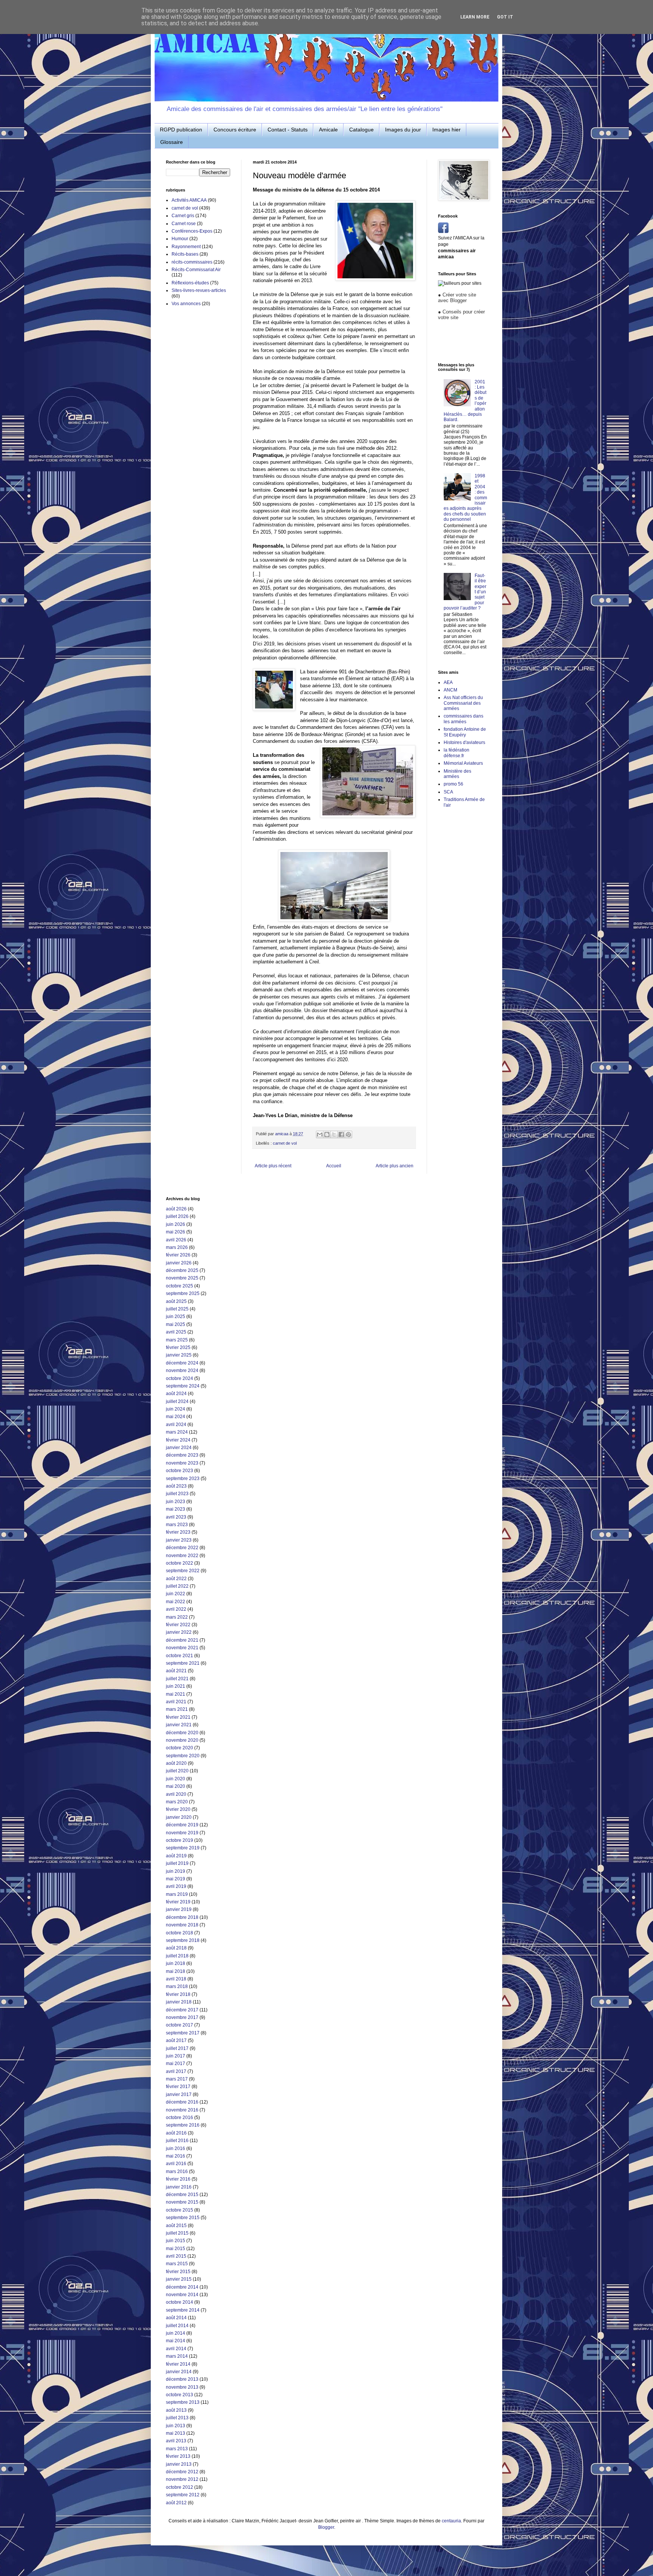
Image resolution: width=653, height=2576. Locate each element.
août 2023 (176, 1486)
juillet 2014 (177, 2326)
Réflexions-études (190, 283)
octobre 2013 (179, 2395)
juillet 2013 (177, 2418)
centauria (451, 2521)
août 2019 (176, 1856)
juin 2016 (176, 2148)
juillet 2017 (177, 2048)
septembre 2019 (183, 1848)
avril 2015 (176, 2256)
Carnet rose (184, 224)
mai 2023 (176, 1509)
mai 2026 (176, 1232)
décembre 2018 (182, 1917)
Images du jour (403, 130)
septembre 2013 (183, 2402)
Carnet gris (183, 216)
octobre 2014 (179, 2302)
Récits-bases (185, 254)
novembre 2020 (182, 1740)
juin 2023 (176, 1502)
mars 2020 (177, 1802)
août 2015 (176, 2226)
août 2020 (176, 1763)
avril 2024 (176, 1425)
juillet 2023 (177, 1494)
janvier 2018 (179, 2002)
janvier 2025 (179, 1355)
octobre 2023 (179, 1471)
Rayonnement (186, 247)
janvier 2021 (179, 1725)
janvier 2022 (179, 1632)
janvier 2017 (179, 2094)
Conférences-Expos (192, 231)
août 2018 (176, 1948)
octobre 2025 (179, 1286)
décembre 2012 (182, 2472)
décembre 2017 (182, 2010)
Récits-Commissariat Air (196, 270)
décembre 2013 (182, 2379)
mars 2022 (177, 1617)
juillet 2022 (177, 1586)
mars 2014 (177, 2356)
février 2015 (178, 2272)
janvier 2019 (179, 1909)
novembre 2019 (182, 1833)
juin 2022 (176, 1594)
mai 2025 (176, 1324)
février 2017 (178, 2087)
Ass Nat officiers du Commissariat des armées (463, 703)
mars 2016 (177, 2172)
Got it (505, 17)
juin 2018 (176, 1963)
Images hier (446, 130)
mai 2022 (176, 1602)
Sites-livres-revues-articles (199, 290)
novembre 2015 (182, 2202)
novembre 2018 (182, 1925)
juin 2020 (176, 1779)
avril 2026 (176, 1240)
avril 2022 (176, 1609)
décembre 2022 (182, 1548)
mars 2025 (177, 1340)
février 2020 (178, 1809)
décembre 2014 (182, 2287)
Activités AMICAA (189, 200)
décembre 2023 (182, 1455)
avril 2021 (176, 1702)
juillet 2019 (177, 1863)
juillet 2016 (177, 2141)
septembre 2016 (183, 2125)
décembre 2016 (182, 2102)
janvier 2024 (179, 1448)
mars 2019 (177, 1894)
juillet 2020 (177, 1771)
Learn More (475, 17)
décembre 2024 (182, 1363)
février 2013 (178, 2456)
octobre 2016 (179, 2118)
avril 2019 (176, 1886)
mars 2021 (177, 1709)
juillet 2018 (177, 1956)
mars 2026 (177, 1247)
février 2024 (178, 1440)
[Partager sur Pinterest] (348, 1134)
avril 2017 (176, 2071)
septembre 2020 (183, 1756)
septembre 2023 (183, 1479)
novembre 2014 (182, 2295)
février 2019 (178, 1902)
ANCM (450, 690)
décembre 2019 (182, 1825)
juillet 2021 (177, 1679)
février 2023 (178, 1532)
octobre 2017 (179, 2025)
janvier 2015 (179, 2279)
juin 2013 (176, 2426)
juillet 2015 (177, 2233)
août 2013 (176, 2410)
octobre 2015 (179, 2210)
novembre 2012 (182, 2479)
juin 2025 (176, 1317)
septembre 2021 (183, 1663)
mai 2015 (176, 2249)
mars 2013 (177, 2449)
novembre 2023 (182, 1463)
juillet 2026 (177, 1216)
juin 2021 (176, 1686)
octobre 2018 (179, 1933)
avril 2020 (176, 1794)
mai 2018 (176, 1971)
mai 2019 (176, 1879)
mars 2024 (177, 1432)
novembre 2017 (182, 2017)
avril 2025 (176, 1332)
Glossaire (172, 142)
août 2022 (176, 1579)
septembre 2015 (183, 2218)
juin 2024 (176, 1409)
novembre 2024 (182, 1371)
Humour (180, 239)
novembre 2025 (182, 1278)
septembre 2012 (183, 2495)
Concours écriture (235, 130)
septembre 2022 (183, 1571)
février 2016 (178, 2179)
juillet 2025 (177, 1309)
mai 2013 (176, 2433)
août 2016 (176, 2133)
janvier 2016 (179, 2187)
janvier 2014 (179, 2372)
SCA (448, 792)
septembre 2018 (183, 1940)
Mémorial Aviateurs (463, 763)
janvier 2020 (179, 1817)
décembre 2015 (182, 2195)
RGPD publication (181, 130)
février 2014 (178, 2364)
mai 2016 (176, 2156)
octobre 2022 (179, 1563)
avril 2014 (176, 2349)
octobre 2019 (179, 1840)
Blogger (326, 2527)
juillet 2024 (177, 1401)
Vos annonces (186, 304)
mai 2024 (176, 1417)
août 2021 (176, 1671)
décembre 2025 (182, 1270)
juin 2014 (176, 2333)
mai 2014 (176, 2341)
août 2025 (176, 1301)
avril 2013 (176, 2441)
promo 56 (453, 784)
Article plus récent (273, 1166)
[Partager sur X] (334, 1134)
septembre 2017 (183, 2033)
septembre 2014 (183, 2310)
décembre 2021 (182, 1640)
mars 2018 (177, 1986)
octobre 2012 (179, 2487)
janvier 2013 (179, 2464)
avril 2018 (176, 1979)
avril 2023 (176, 1517)
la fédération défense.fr (456, 753)
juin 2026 (176, 1224)
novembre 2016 (182, 2110)
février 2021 (178, 1717)
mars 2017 (177, 2079)
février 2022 (178, 1625)
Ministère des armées (457, 774)
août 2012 (176, 2503)
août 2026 (176, 1209)
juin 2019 (176, 1871)
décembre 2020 (182, 1733)
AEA (448, 682)
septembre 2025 (183, 1293)
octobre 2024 (179, 1378)
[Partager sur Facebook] (341, 1134)
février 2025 (178, 1347)
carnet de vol (285, 1143)
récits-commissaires (192, 262)
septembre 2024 (183, 1386)
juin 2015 (176, 2241)
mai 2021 (176, 1694)
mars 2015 (177, 2264)
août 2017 (176, 2040)
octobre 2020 (179, 1748)
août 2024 (176, 1394)
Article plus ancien (395, 1166)
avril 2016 (176, 2164)
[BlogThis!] (327, 1134)
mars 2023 (177, 1525)
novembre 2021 (182, 1648)
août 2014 (176, 2318)
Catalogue (361, 130)
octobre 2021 (179, 1656)
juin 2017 (176, 2056)
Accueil (334, 1166)
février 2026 (178, 1255)
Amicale (328, 130)
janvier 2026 (179, 1263)
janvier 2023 (179, 1540)
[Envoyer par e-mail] (320, 1134)
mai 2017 (176, 2064)
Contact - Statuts (288, 130)
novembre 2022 (182, 1556)
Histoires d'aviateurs (464, 742)
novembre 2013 (182, 2387)
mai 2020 (176, 1786)
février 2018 (178, 1994)
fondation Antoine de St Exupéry (465, 732)
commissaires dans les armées (463, 719)
